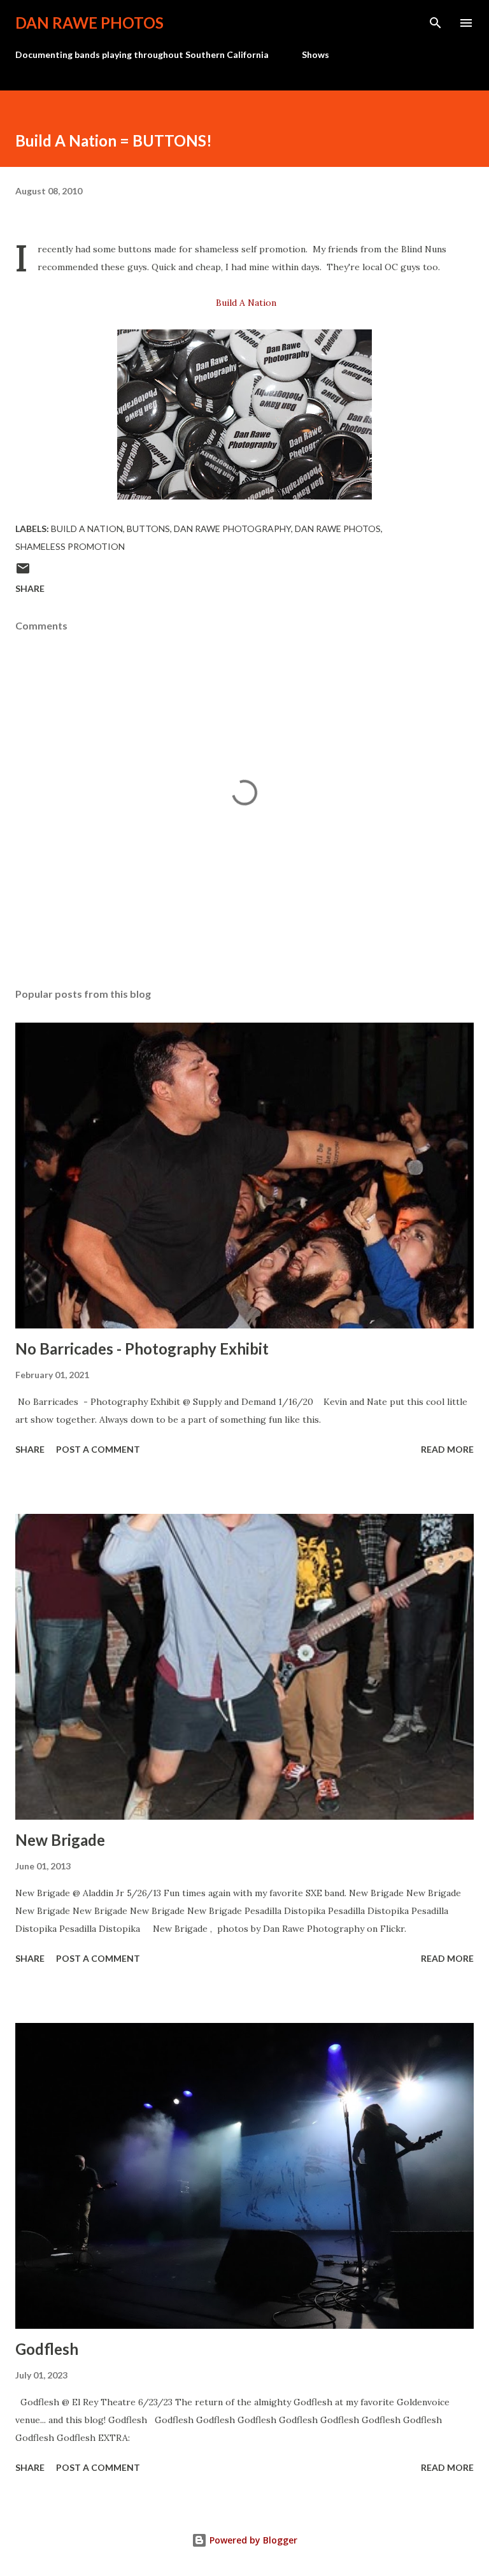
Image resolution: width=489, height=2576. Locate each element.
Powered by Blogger (252, 2540)
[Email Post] (23, 572)
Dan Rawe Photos (89, 23)
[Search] (436, 23)
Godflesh (47, 2349)
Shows (315, 54)
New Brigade (60, 1840)
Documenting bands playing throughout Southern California (142, 54)
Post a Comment (98, 1449)
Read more (447, 1449)
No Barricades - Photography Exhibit (142, 1349)
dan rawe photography (232, 529)
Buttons (148, 529)
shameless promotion (70, 546)
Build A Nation (246, 303)
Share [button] (30, 588)
